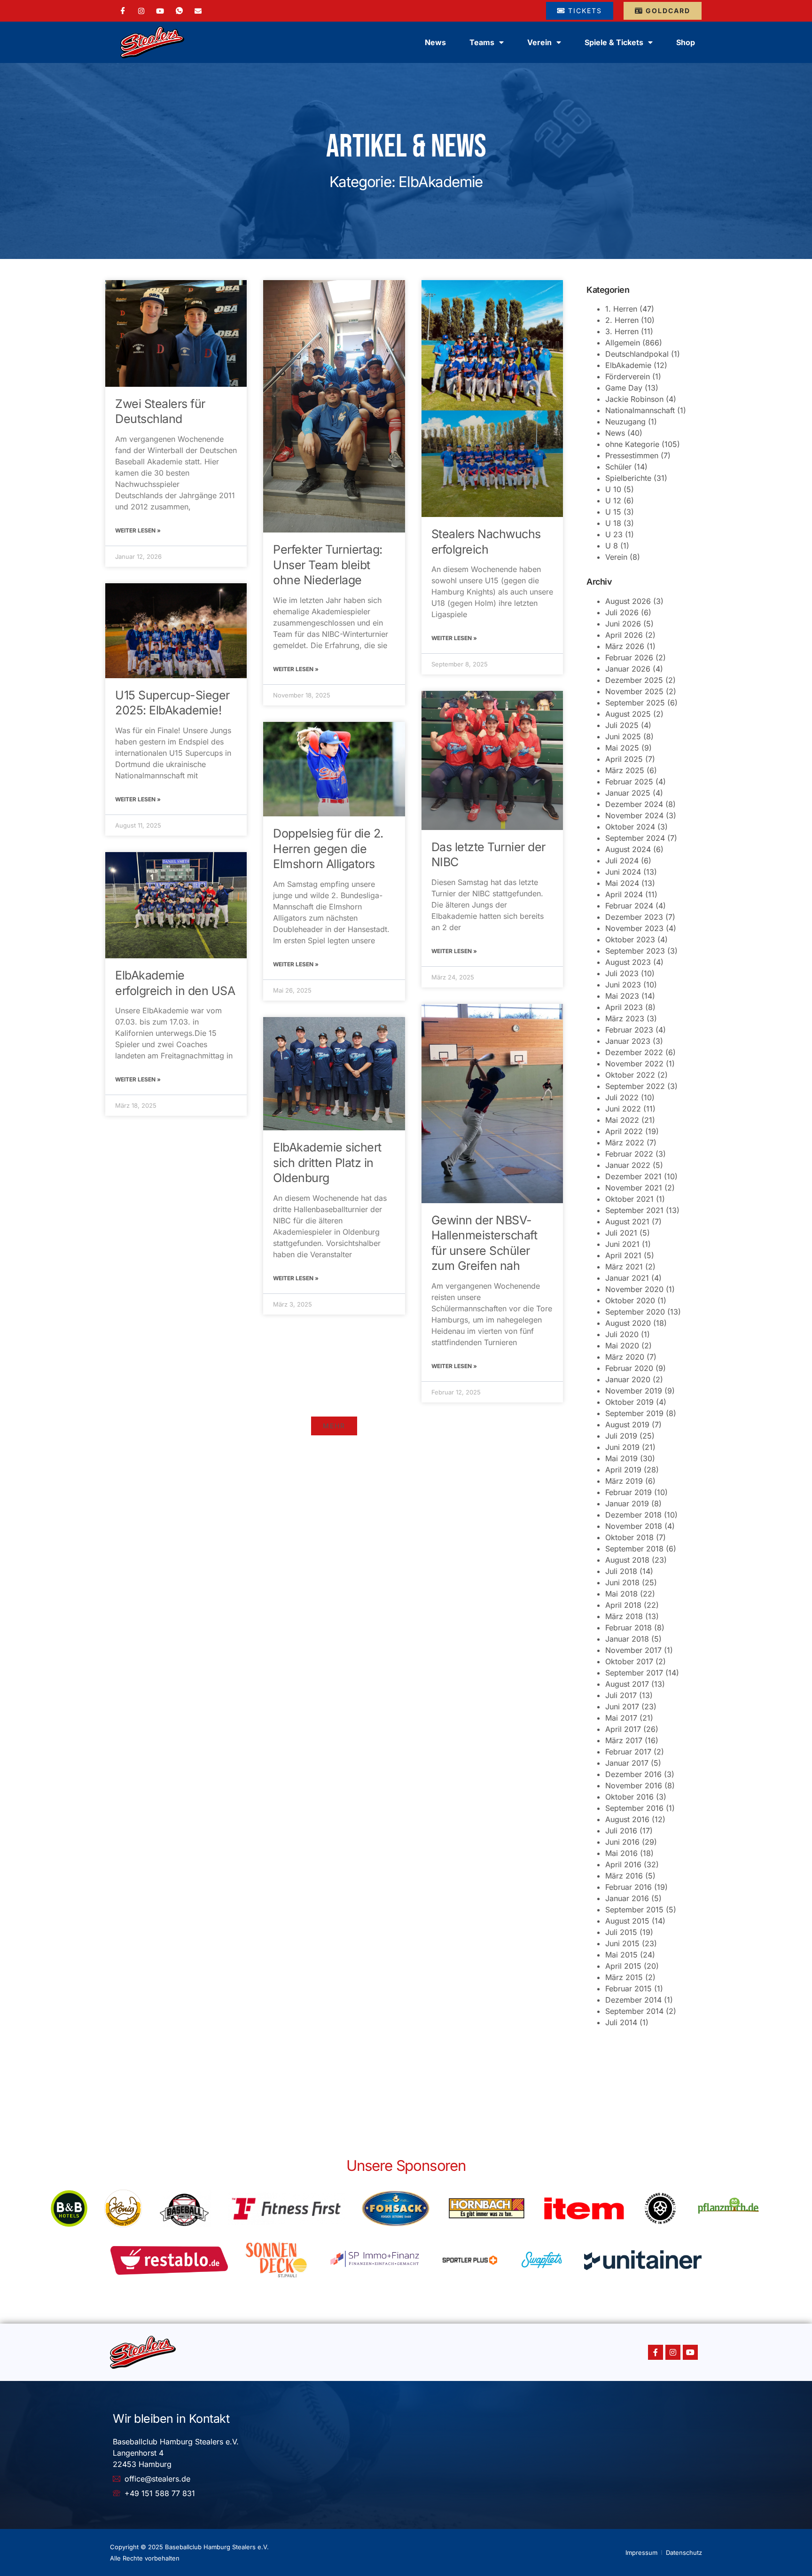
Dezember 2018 (633, 1515)
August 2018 (627, 1560)
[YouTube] (160, 10)
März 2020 (625, 1357)
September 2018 (634, 1549)
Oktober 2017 (629, 1661)
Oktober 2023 (630, 940)
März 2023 (625, 1018)
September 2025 (635, 703)
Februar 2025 (629, 782)
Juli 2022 (622, 1097)
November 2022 (634, 1064)
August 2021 (627, 1221)
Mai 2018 (621, 1594)
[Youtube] (690, 2352)
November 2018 (634, 1526)
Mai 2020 (622, 1346)
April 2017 (623, 1729)
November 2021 (634, 1188)
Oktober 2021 (629, 1199)
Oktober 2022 (630, 1075)
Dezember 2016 (633, 1774)
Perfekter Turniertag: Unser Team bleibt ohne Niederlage (328, 565)
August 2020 (628, 1323)
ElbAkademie (628, 365)
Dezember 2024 (634, 804)
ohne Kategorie (632, 444)
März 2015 (624, 1977)
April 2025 (624, 759)
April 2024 (624, 894)
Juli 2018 (621, 1571)
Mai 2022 (622, 1120)
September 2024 (635, 838)
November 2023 (634, 928)
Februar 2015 (629, 1989)
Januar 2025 (628, 793)
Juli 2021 (621, 1233)
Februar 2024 (629, 906)
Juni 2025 (623, 736)
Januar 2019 (627, 1503)
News (435, 42)
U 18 (613, 523)
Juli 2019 (621, 1436)
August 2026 (628, 601)
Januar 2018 (627, 1639)
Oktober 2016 (629, 1797)
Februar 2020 (629, 1368)
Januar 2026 (628, 669)
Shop (686, 42)
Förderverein (628, 376)
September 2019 (634, 1413)
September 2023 (635, 951)
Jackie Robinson (634, 399)
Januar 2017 (627, 1763)
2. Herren (622, 320)
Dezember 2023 (634, 917)
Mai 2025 (622, 748)
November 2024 (634, 815)
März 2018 (624, 1616)
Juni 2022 (623, 1109)
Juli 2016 (621, 1831)
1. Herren (621, 309)
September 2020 (635, 1312)
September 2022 (635, 1086)
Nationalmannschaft (640, 410)
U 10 (613, 489)
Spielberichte (628, 478)
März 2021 (624, 1267)
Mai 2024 (622, 883)
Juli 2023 (622, 973)
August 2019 (627, 1425)
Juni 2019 (622, 1447)
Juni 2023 (623, 985)
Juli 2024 (622, 861)
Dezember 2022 (634, 1052)
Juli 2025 (622, 725)
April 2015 (623, 1966)
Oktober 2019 (629, 1402)
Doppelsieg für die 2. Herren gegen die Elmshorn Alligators (328, 849)
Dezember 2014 (633, 2000)
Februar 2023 (629, 1030)
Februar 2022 (629, 1154)
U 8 (612, 546)
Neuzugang (625, 422)
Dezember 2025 (634, 680)
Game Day (624, 388)
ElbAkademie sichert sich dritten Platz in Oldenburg (327, 1163)
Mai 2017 (621, 1718)
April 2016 (623, 1864)
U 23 (614, 534)
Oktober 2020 (630, 1300)
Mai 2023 (622, 996)
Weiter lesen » (138, 530)
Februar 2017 (628, 1752)
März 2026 (625, 646)
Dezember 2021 (633, 1176)
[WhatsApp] (179, 11)
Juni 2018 (622, 1582)
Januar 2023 (628, 1041)
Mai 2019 (621, 1458)
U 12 (613, 501)
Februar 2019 (629, 1492)
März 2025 (625, 770)
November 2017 (633, 1650)
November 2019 (634, 1391)
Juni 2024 (623, 872)
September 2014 (634, 2011)
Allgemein (623, 343)
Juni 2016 (622, 1842)
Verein (616, 557)
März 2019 (624, 1481)
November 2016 (634, 1785)
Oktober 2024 (630, 827)
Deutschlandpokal (637, 354)
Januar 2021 (627, 1278)
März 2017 (624, 1740)
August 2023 (628, 962)
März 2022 (625, 1143)
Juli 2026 (622, 612)
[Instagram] (141, 10)
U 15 (613, 512)
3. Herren (622, 331)
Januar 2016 (627, 1898)
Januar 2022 (628, 1165)
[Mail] (198, 10)
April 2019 (623, 1470)
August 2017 (627, 1684)
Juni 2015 (622, 1943)
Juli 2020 (622, 1334)
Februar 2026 (629, 658)
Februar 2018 (629, 1628)
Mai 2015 (621, 1955)
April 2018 (623, 1605)
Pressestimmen (632, 455)
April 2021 (623, 1255)
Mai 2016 (621, 1853)
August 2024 (628, 849)
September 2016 (634, 1808)
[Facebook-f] (656, 2352)
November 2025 (634, 691)
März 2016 (624, 1876)
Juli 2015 (621, 1932)
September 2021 (634, 1210)
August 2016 (627, 1819)
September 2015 (634, 1910)
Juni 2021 (622, 1244)
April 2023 (624, 1007)
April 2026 (624, 635)
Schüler (618, 467)
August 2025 (628, 714)
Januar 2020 (628, 1379)
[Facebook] (123, 11)
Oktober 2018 (629, 1537)
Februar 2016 (629, 1887)
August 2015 (627, 1921)
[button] (334, 1426)
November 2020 (634, 1289)
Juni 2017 (622, 1707)
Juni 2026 (623, 624)
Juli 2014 (621, 2022)
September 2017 (634, 1673)
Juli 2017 (621, 1695)
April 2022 (624, 1131)
